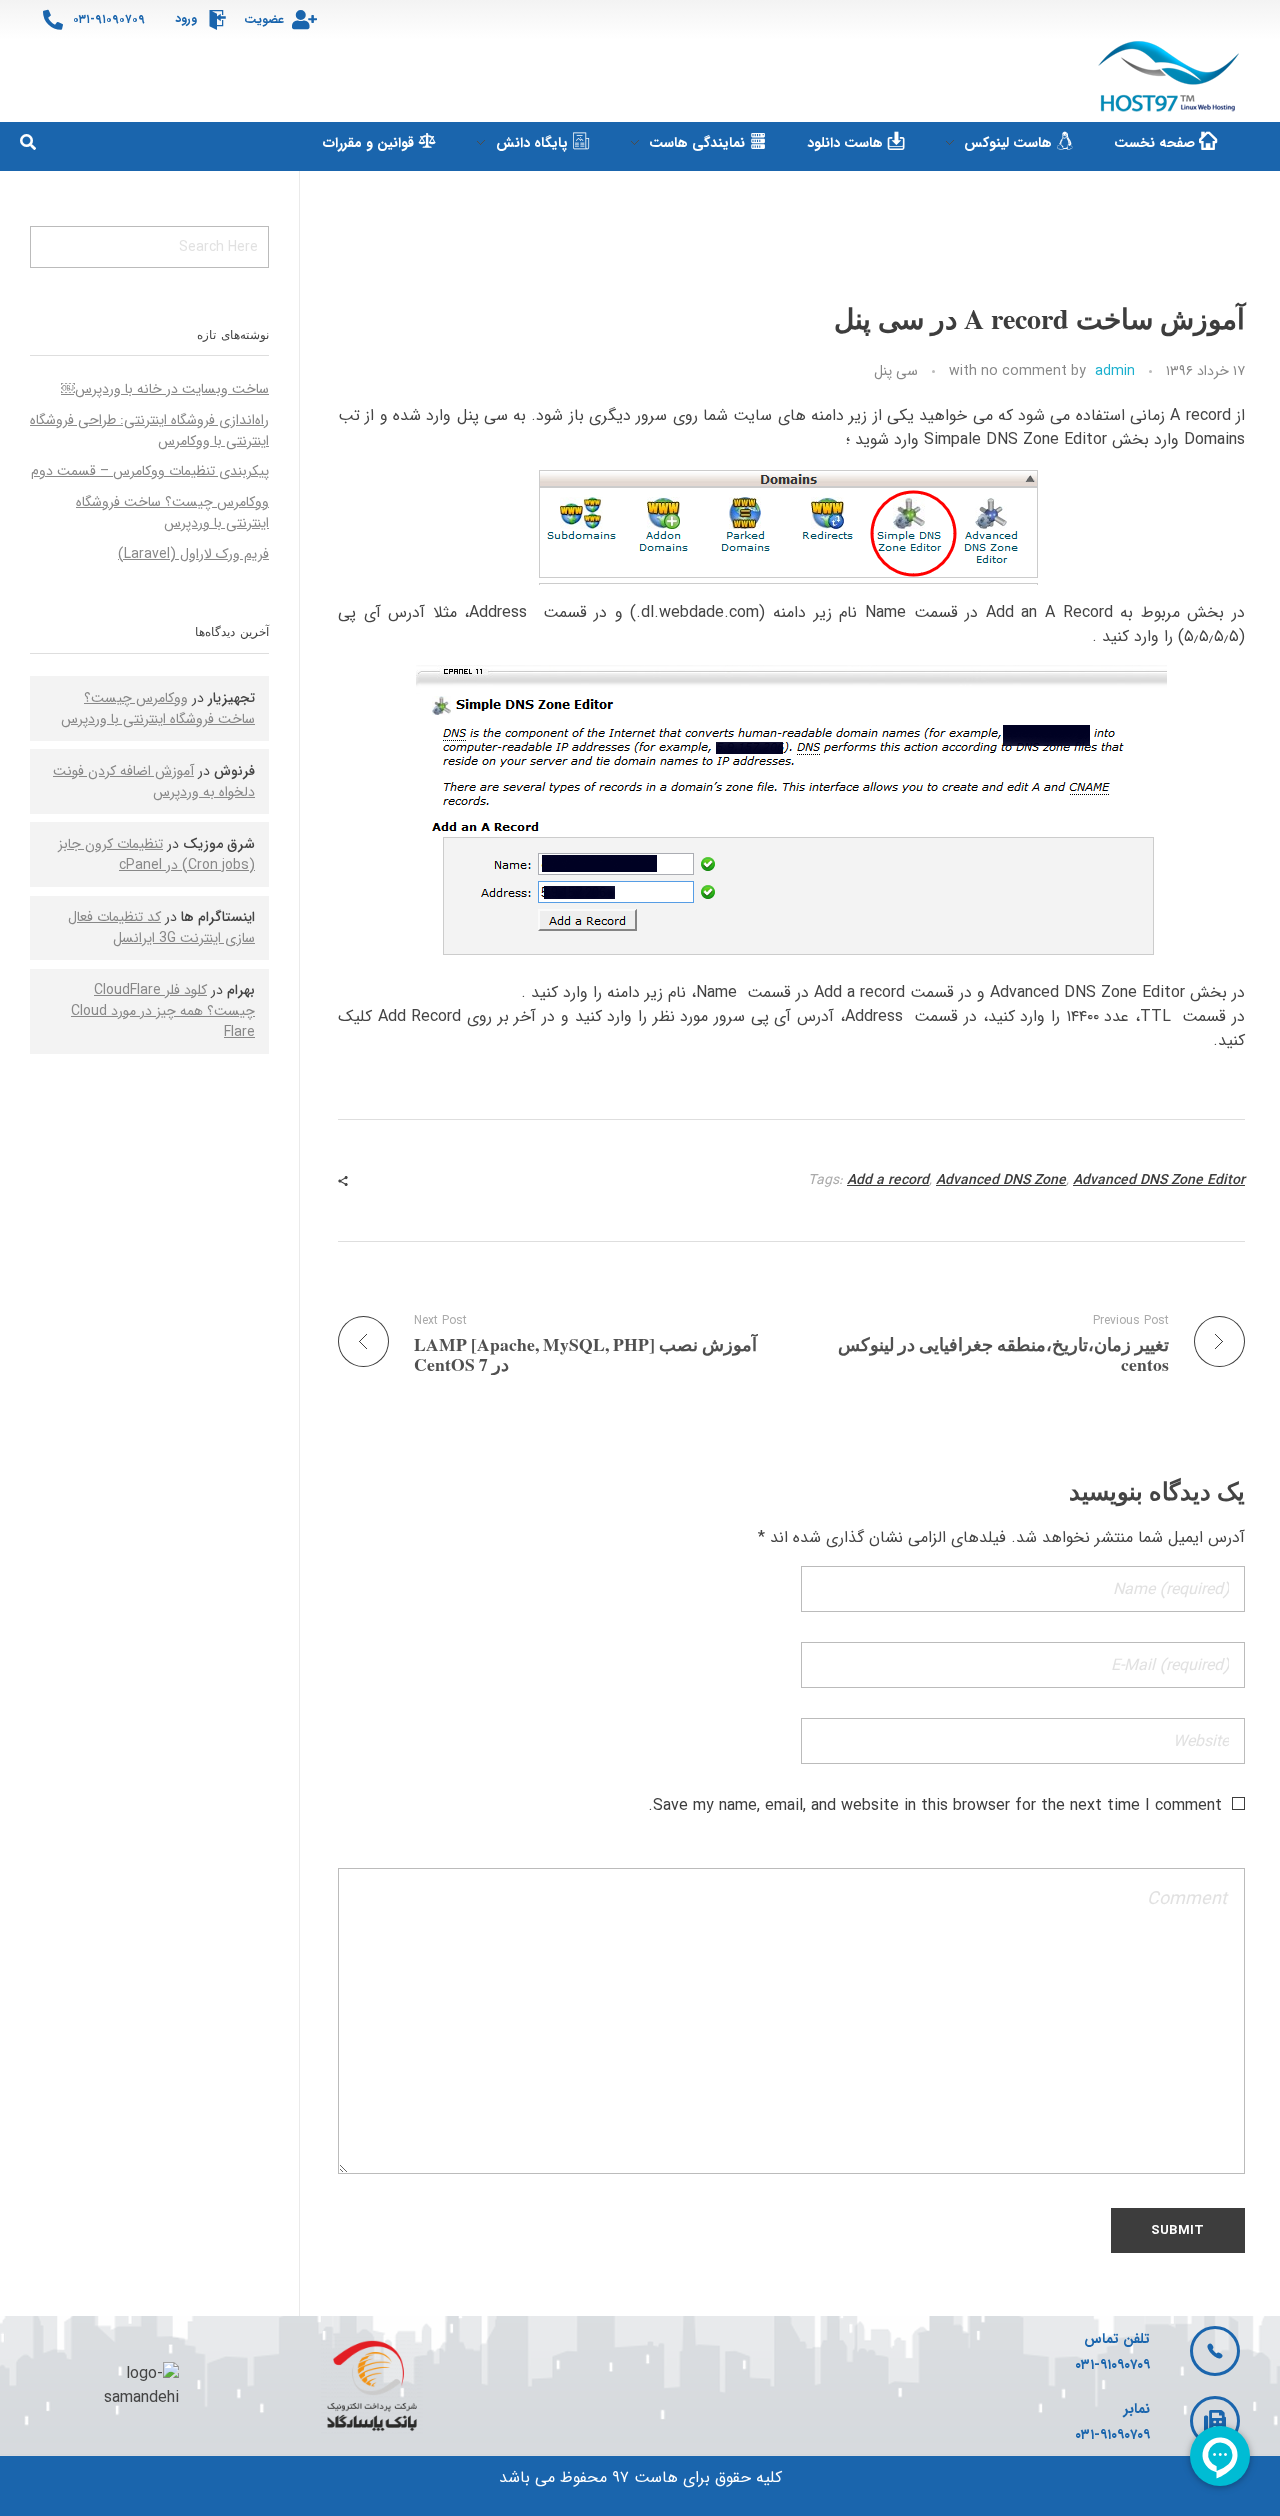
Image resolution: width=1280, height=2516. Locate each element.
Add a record (888, 1180)
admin (1115, 371)
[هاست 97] (1171, 77)
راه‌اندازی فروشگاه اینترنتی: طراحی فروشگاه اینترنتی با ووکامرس (149, 430)
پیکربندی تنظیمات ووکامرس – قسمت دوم (150, 471)
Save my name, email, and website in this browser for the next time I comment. (935, 1805)
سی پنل (896, 371)
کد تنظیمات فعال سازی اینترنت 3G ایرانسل (161, 927)
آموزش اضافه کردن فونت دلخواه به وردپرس (154, 781)
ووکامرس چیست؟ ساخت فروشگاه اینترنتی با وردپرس (172, 512)
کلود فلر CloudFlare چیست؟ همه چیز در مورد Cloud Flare (163, 1011)
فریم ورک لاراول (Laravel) (193, 554)
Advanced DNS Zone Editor (1159, 1180)
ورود (186, 18)
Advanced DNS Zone (1001, 1180)
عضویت (264, 19)
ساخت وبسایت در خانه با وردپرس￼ (165, 389)
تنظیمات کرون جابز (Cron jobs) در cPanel (156, 854)
